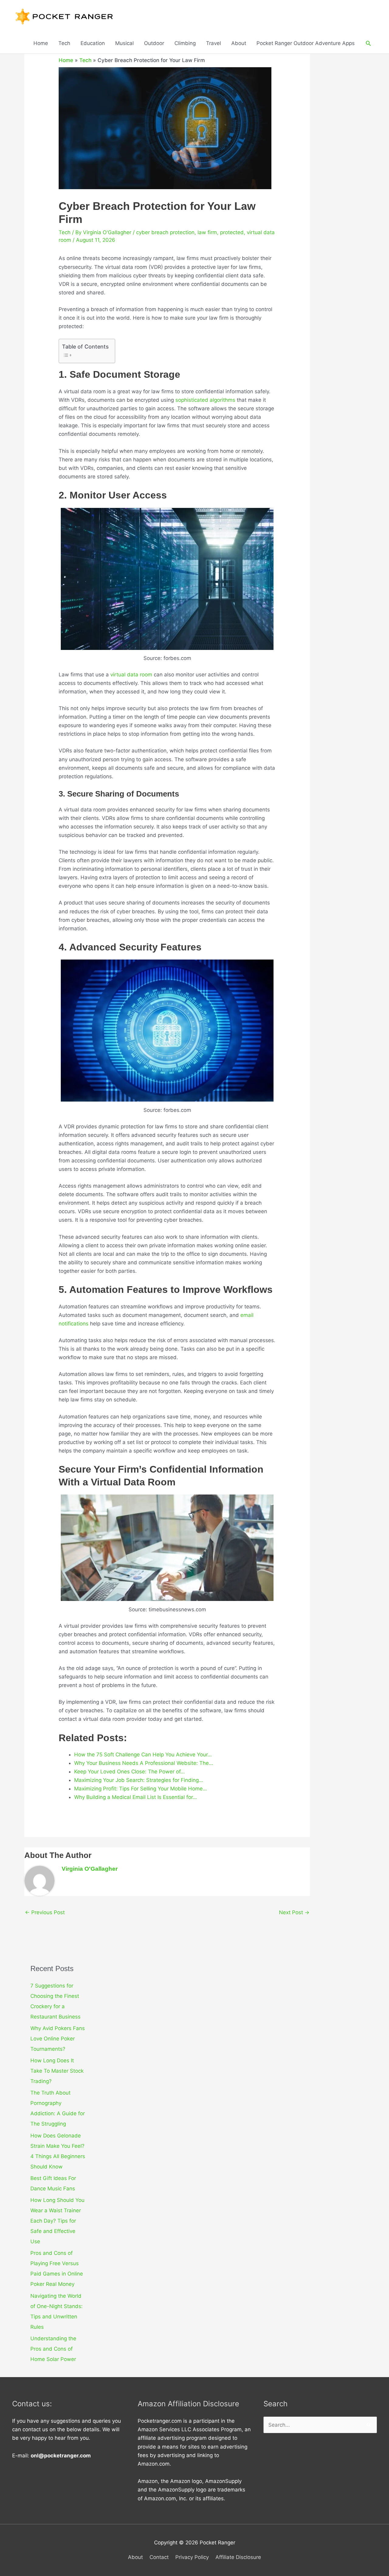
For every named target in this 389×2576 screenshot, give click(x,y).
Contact (159, 2557)
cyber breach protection (165, 232)
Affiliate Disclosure (238, 2557)
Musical (124, 43)
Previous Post (45, 1912)
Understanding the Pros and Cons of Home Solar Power (53, 2349)
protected (232, 232)
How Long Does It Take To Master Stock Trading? (57, 2071)
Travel (213, 43)
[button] (368, 43)
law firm (207, 232)
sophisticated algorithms (205, 400)
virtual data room (131, 675)
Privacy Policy (192, 2557)
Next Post (294, 1912)
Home (41, 43)
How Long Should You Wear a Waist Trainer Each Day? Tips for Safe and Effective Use (57, 2221)
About (239, 43)
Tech (64, 43)
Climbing (185, 43)
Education (93, 43)
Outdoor (154, 43)
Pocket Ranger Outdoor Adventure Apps (306, 43)
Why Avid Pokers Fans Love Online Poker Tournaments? (58, 2039)
